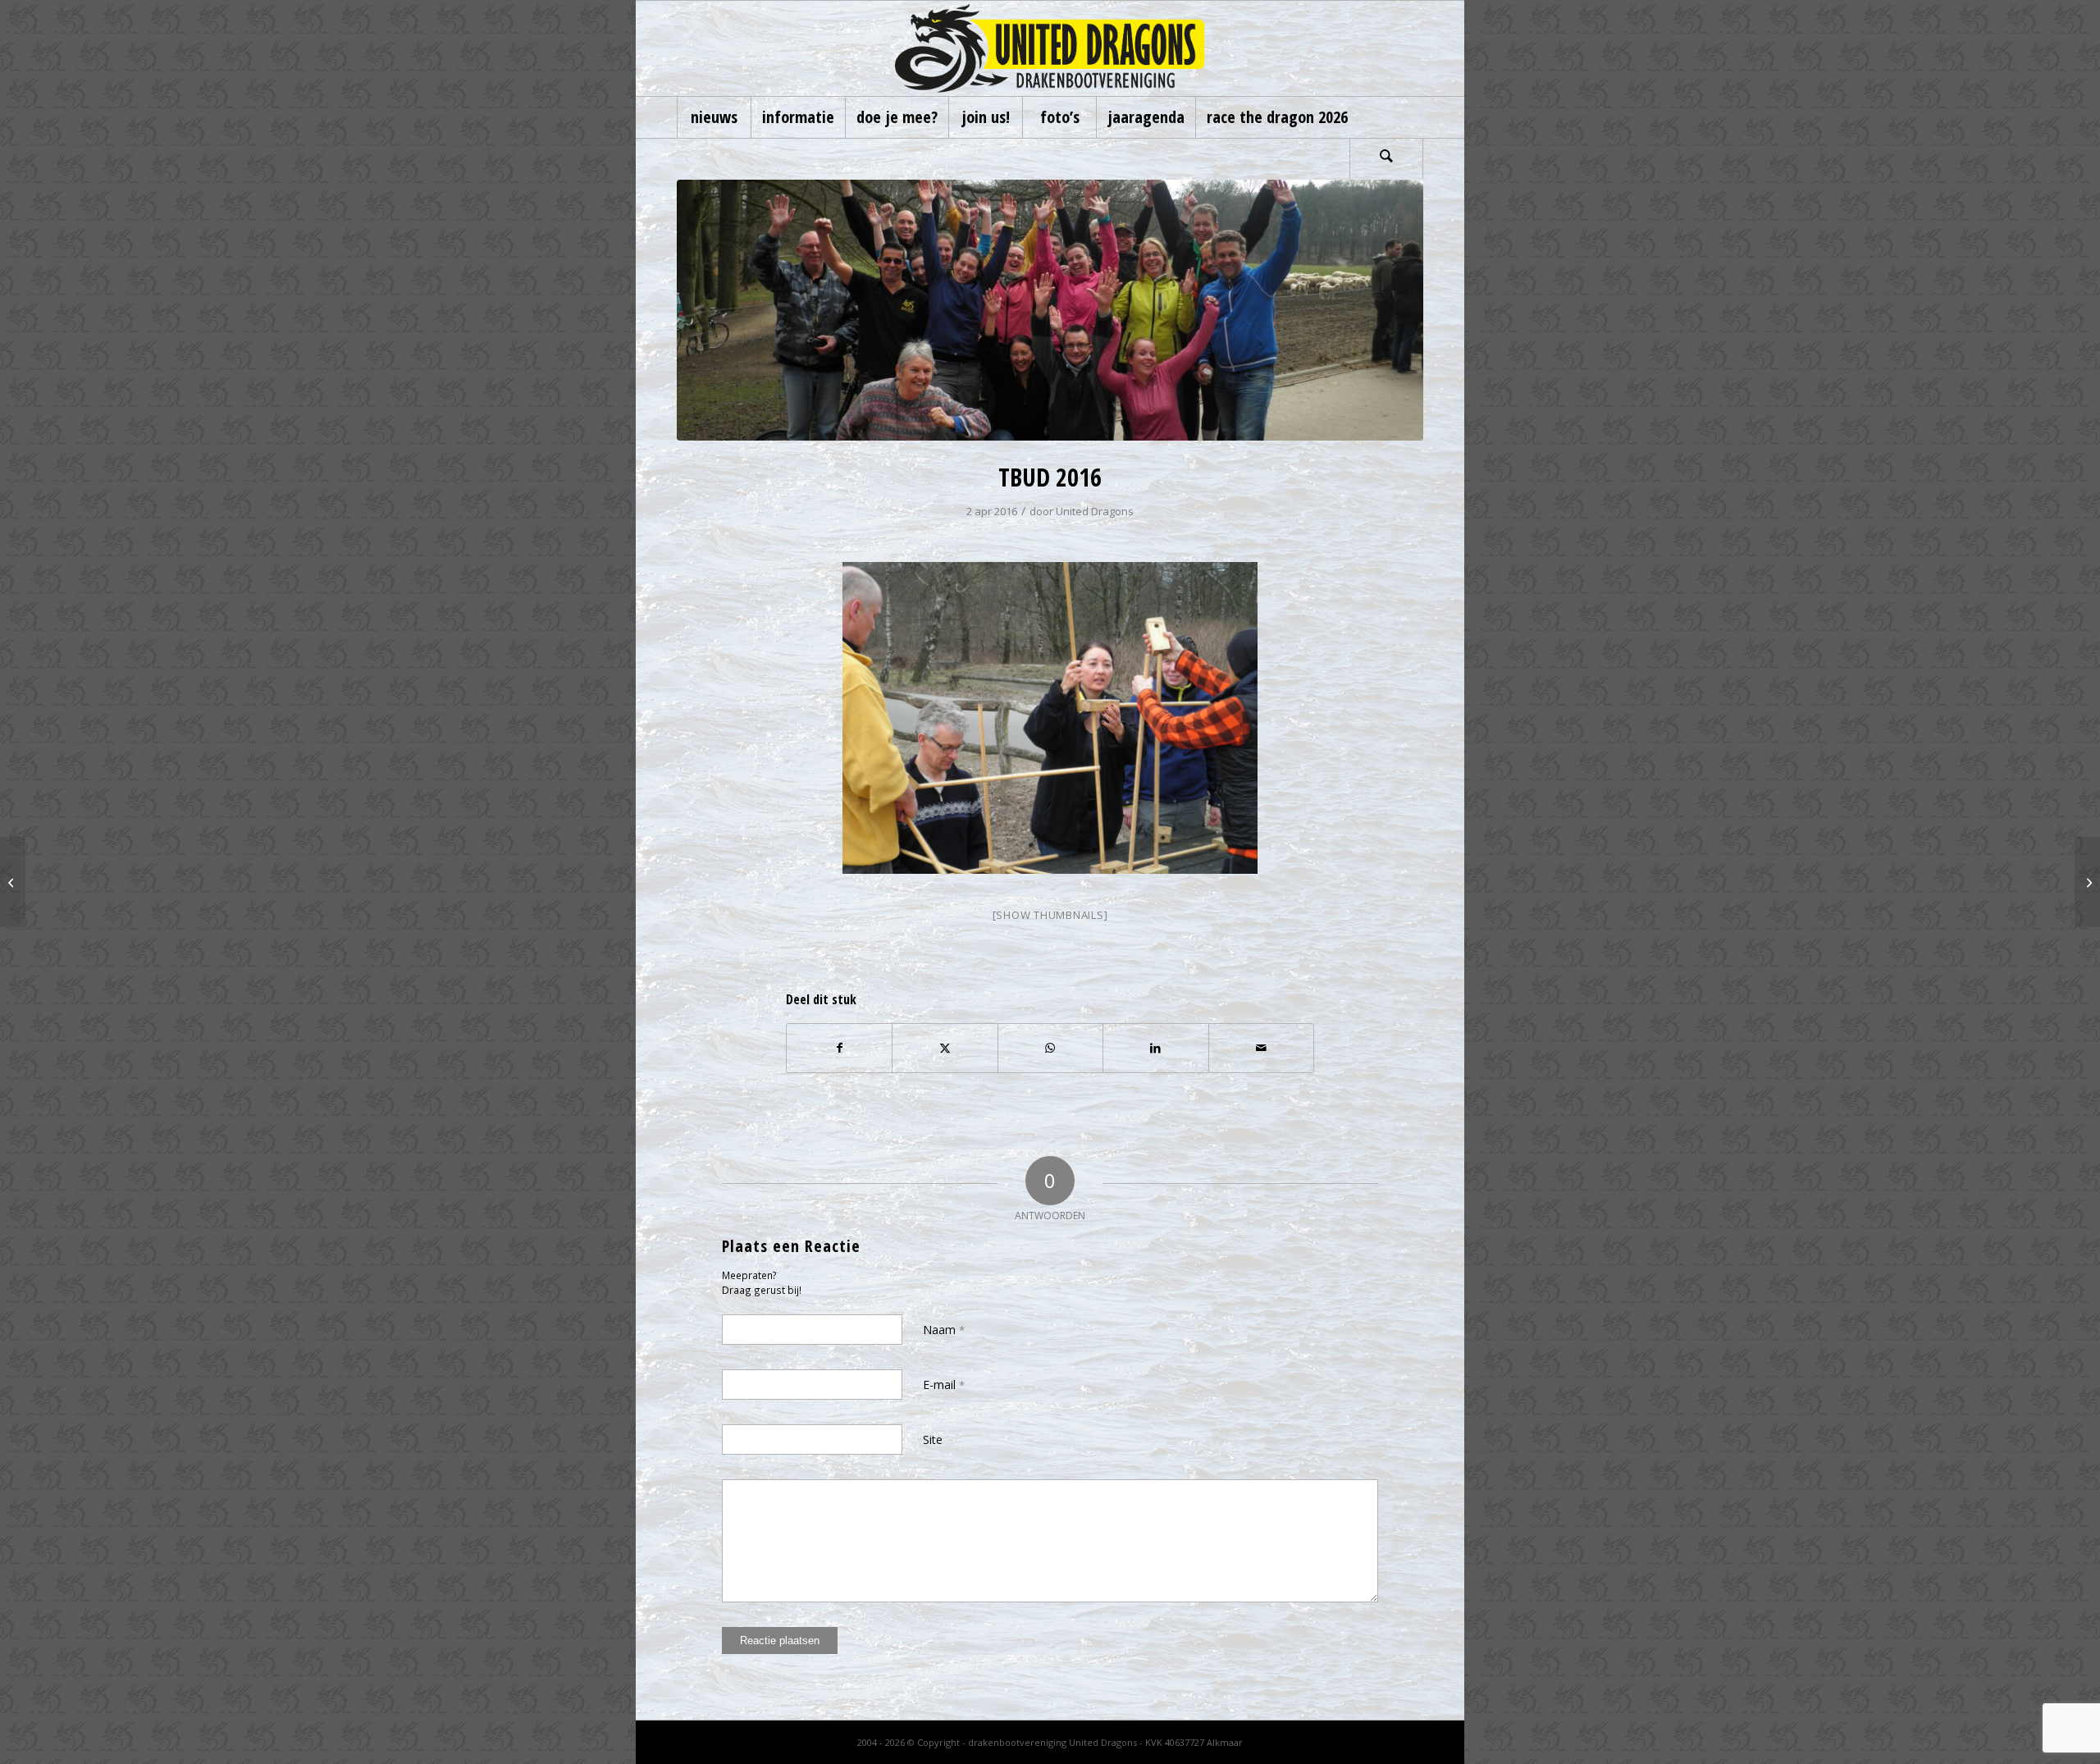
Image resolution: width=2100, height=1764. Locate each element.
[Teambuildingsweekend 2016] (2087, 882)
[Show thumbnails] (1050, 915)
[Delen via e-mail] (1261, 1048)
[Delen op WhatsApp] (1050, 1048)
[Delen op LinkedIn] (1155, 1048)
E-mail (944, 1385)
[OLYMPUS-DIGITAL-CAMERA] (1050, 310)
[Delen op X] (945, 1048)
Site (933, 1440)
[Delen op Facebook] (839, 1048)
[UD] (1050, 48)
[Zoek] (1386, 158)
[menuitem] (714, 117)
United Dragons (1095, 511)
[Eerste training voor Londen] (13, 882)
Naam (944, 1330)
